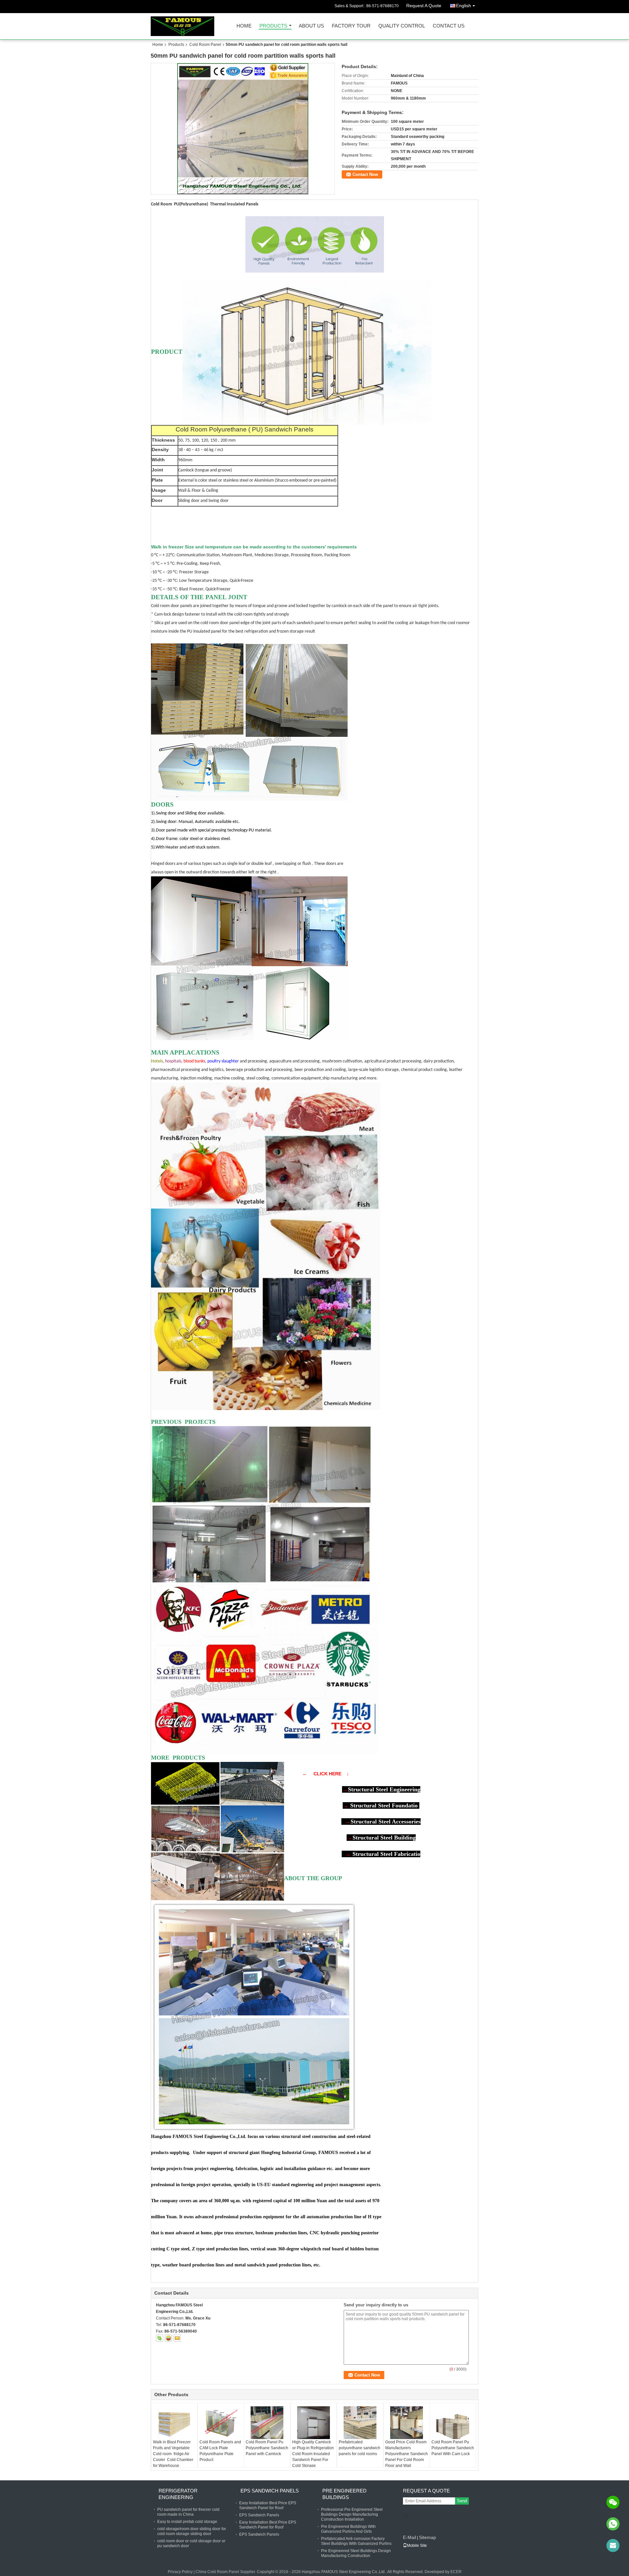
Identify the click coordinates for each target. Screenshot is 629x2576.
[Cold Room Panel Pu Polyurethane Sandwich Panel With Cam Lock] (453, 2423)
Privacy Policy (180, 2572)
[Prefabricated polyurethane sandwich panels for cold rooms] (360, 2423)
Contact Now (365, 174)
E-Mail (410, 2537)
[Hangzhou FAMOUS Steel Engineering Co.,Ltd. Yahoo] (168, 2338)
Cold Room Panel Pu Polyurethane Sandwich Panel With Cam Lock (453, 2448)
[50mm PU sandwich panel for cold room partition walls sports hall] (243, 129)
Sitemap (428, 2537)
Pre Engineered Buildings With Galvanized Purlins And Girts (348, 2529)
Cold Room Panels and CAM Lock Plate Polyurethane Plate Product (220, 2451)
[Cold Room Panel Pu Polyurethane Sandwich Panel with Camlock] (267, 2423)
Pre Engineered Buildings (344, 2494)
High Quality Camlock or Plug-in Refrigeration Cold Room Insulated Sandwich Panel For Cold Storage (313, 2454)
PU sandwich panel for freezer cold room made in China (188, 2512)
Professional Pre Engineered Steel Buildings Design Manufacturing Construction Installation (352, 2514)
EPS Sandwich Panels (270, 2491)
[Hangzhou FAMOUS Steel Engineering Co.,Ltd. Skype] (160, 2338)
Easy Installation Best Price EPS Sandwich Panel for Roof (268, 2505)
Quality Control (402, 26)
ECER (456, 2572)
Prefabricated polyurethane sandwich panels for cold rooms (360, 2448)
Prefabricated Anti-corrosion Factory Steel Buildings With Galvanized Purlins (356, 2541)
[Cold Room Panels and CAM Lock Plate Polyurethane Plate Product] (221, 2423)
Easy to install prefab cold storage (187, 2522)
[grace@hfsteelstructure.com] (613, 2546)
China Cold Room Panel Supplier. (226, 2572)
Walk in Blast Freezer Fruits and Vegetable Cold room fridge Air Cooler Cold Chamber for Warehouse (173, 2454)
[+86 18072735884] (613, 2524)
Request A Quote (424, 6)
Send (462, 2501)
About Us (311, 26)
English (464, 6)
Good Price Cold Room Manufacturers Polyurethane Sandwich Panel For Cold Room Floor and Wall (407, 2454)
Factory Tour (351, 26)
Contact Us (449, 26)
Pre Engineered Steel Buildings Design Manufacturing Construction (356, 2553)
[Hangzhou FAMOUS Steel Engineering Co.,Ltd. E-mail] (177, 2338)
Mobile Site (417, 2546)
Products (273, 26)
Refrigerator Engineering (178, 2494)
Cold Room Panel (205, 45)
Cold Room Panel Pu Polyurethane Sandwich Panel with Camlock (267, 2448)
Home (244, 26)
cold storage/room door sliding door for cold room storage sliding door (192, 2531)
